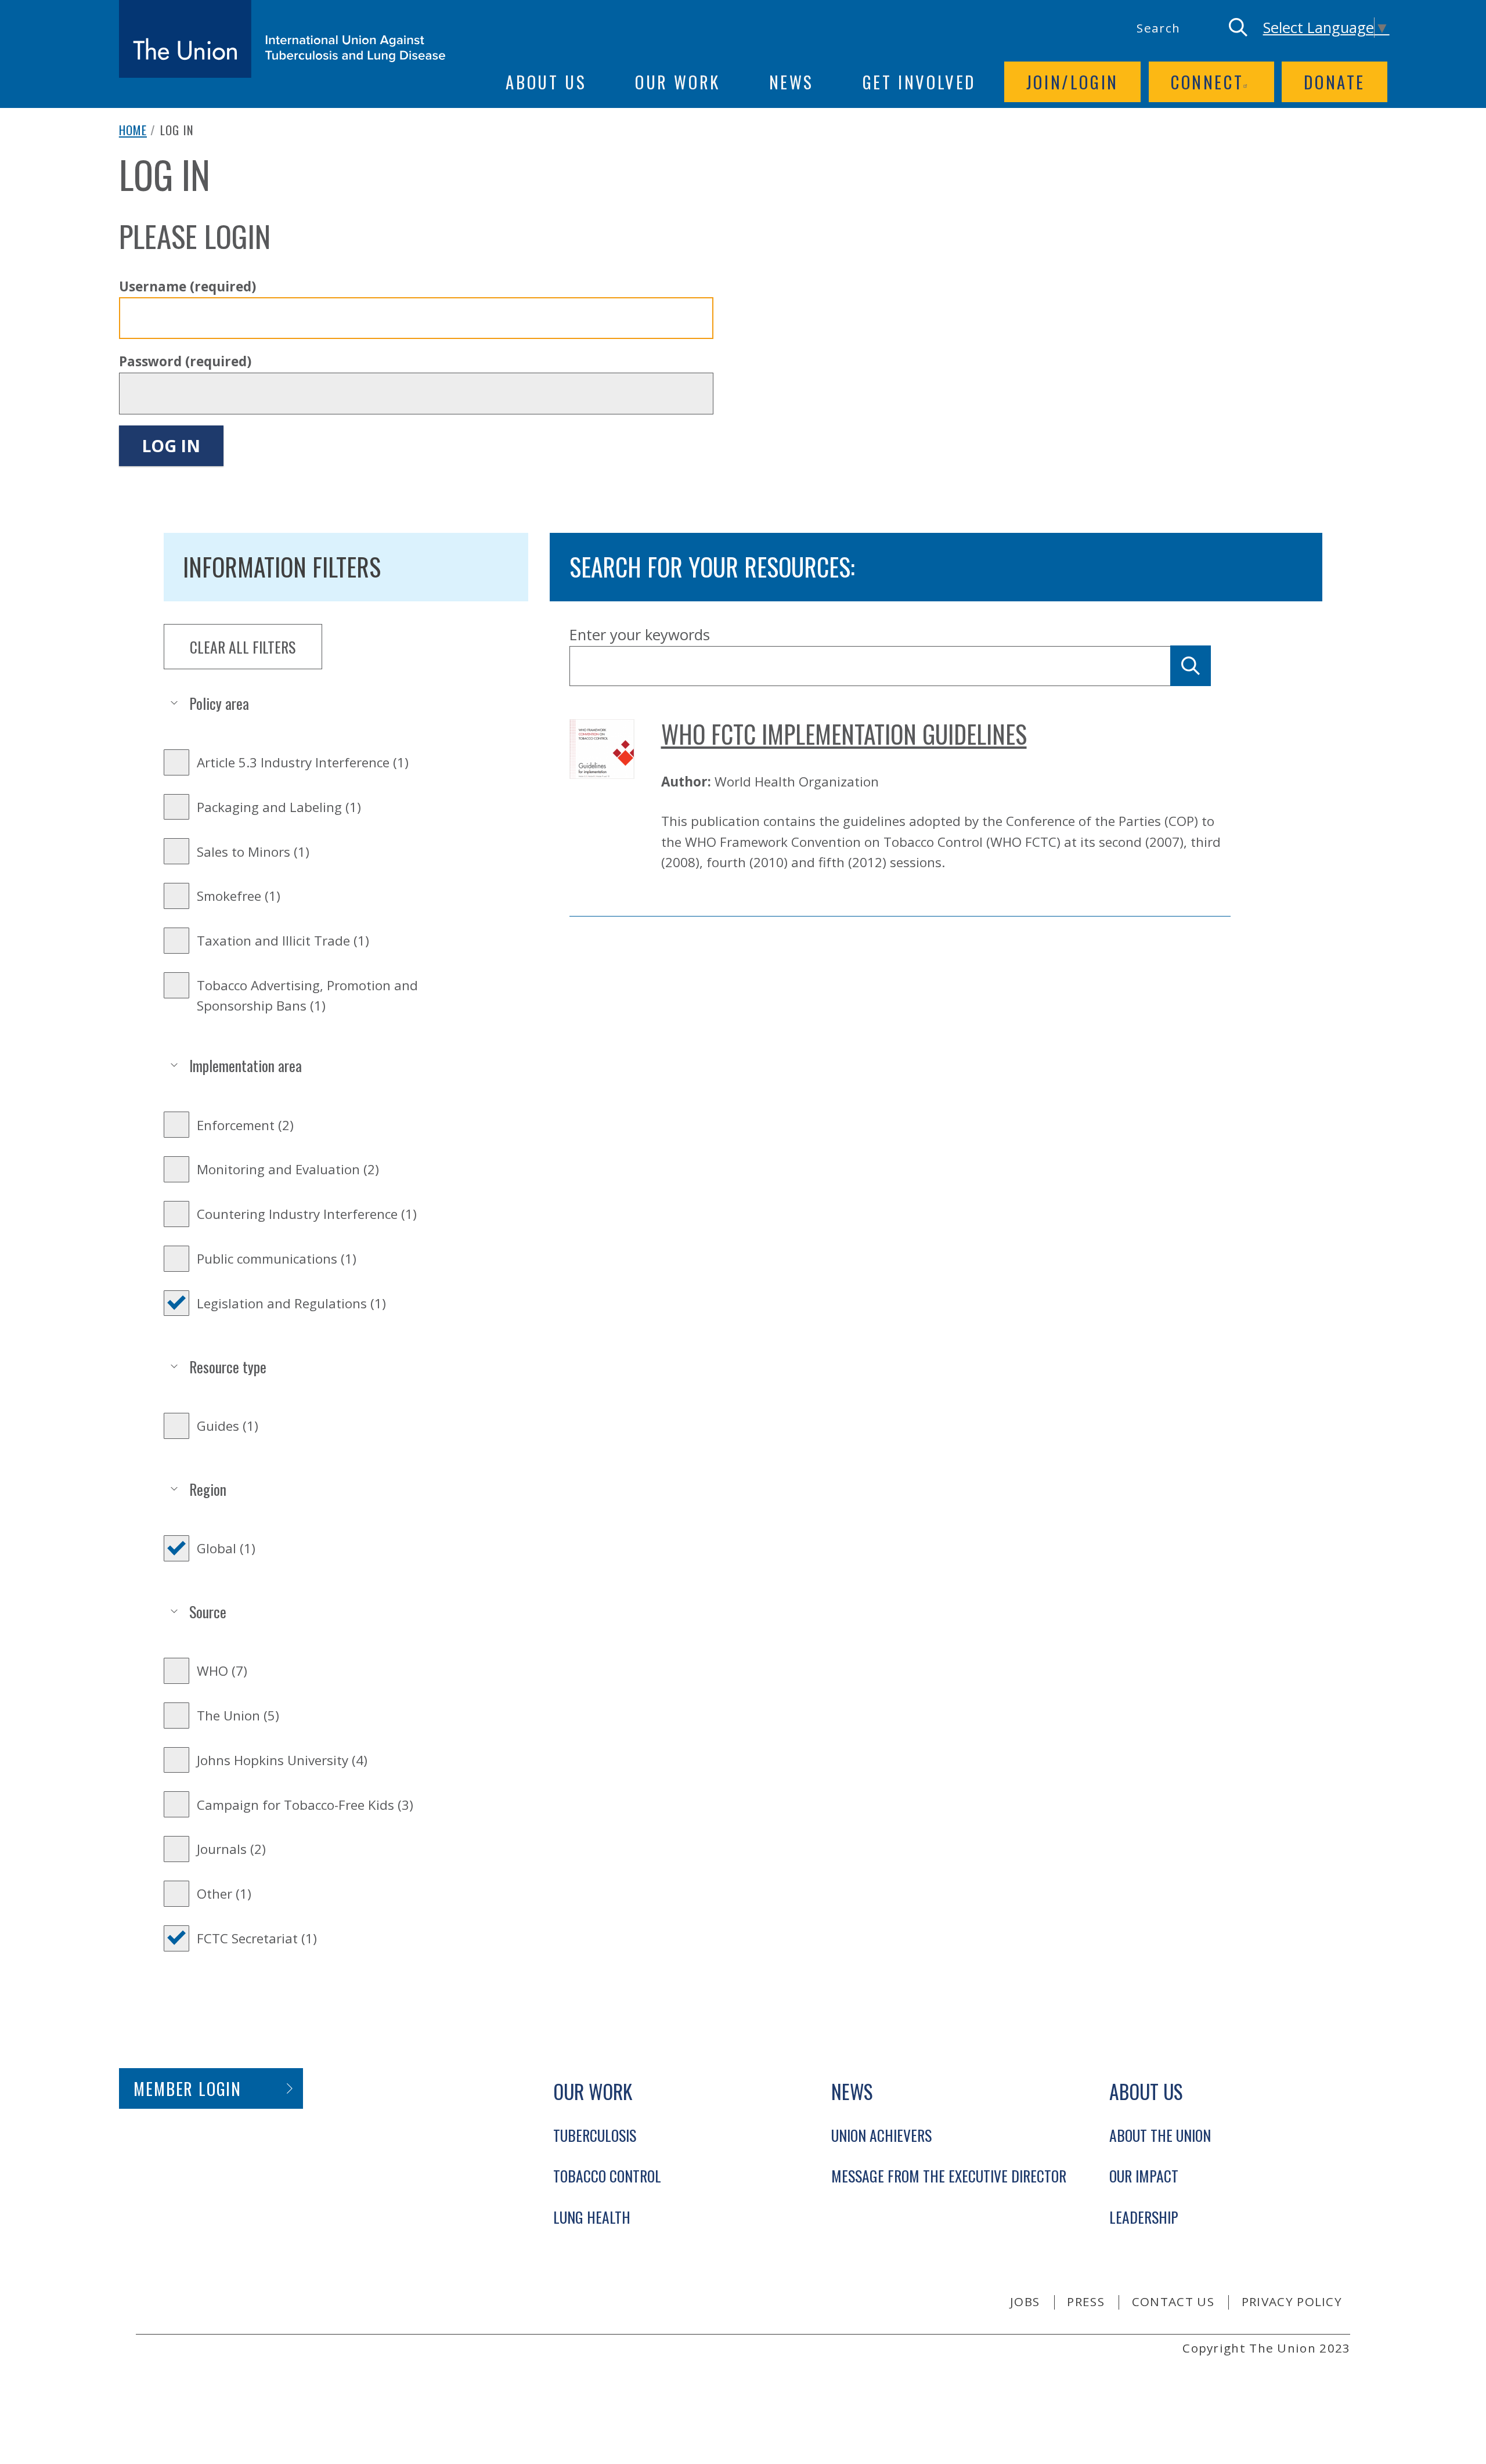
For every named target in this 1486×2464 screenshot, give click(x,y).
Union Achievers (881, 2135)
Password (185, 361)
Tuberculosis (595, 2135)
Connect (1207, 82)
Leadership (1144, 2217)
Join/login (1072, 82)
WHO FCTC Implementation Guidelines (844, 734)
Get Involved (919, 82)
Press (1086, 2301)
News (791, 82)
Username (187, 286)
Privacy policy (1292, 2301)
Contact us (1173, 2301)
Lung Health (592, 2217)
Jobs (1025, 2301)
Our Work (678, 82)
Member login (187, 2088)
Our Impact (1144, 2176)
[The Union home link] (282, 39)
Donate (1334, 82)
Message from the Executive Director (949, 2176)
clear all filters (243, 647)
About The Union (1160, 2135)
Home (133, 130)
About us (546, 82)
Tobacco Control (607, 2176)
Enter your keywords (640, 635)
